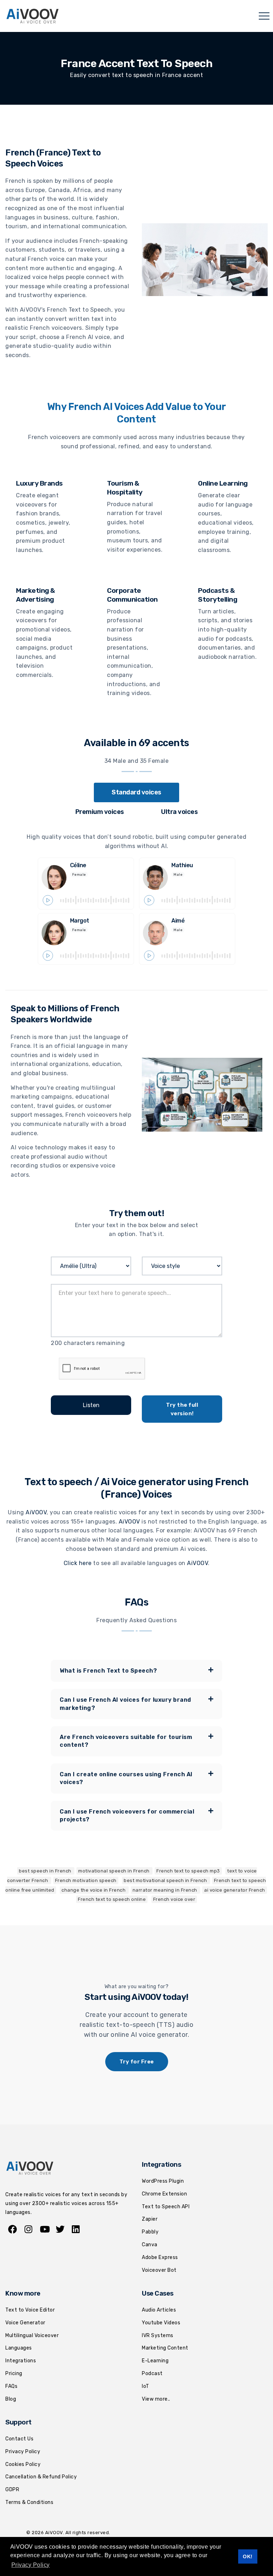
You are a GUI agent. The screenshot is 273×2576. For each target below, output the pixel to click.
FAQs (11, 2386)
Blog (11, 2399)
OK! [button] (248, 2556)
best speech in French (46, 1871)
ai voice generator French (235, 1890)
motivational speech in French (114, 1871)
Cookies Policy (23, 2464)
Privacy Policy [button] (31, 2565)
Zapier (150, 2219)
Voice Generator (25, 2323)
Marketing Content (165, 2348)
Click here (78, 1563)
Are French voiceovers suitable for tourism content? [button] (126, 1741)
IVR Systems (158, 2336)
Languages (19, 2348)
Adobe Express (160, 2257)
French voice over (174, 1899)
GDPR (12, 2490)
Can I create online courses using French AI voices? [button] (126, 1778)
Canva (150, 2245)
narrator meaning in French (166, 1890)
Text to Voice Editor (30, 2310)
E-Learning (155, 2361)
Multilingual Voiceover (32, 2336)
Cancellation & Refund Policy (41, 2477)
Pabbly (150, 2232)
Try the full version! (182, 1409)
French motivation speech (86, 1880)
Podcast (152, 2373)
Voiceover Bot (159, 2270)
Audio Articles (159, 2310)
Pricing (14, 2373)
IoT (146, 2386)
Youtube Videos (161, 2323)
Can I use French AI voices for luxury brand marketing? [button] (125, 1704)
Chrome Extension (164, 2194)
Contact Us (19, 2439)
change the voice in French (94, 1890)
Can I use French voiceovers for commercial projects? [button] (127, 1815)
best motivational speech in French (166, 1880)
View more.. (156, 2399)
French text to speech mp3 (188, 1871)
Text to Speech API (166, 2207)
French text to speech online (112, 1899)
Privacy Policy (23, 2452)
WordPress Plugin (163, 2181)
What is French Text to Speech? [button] (108, 1671)
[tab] (136, 792)
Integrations (21, 2361)
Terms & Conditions (29, 2502)
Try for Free (137, 2062)
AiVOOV (36, 1512)
